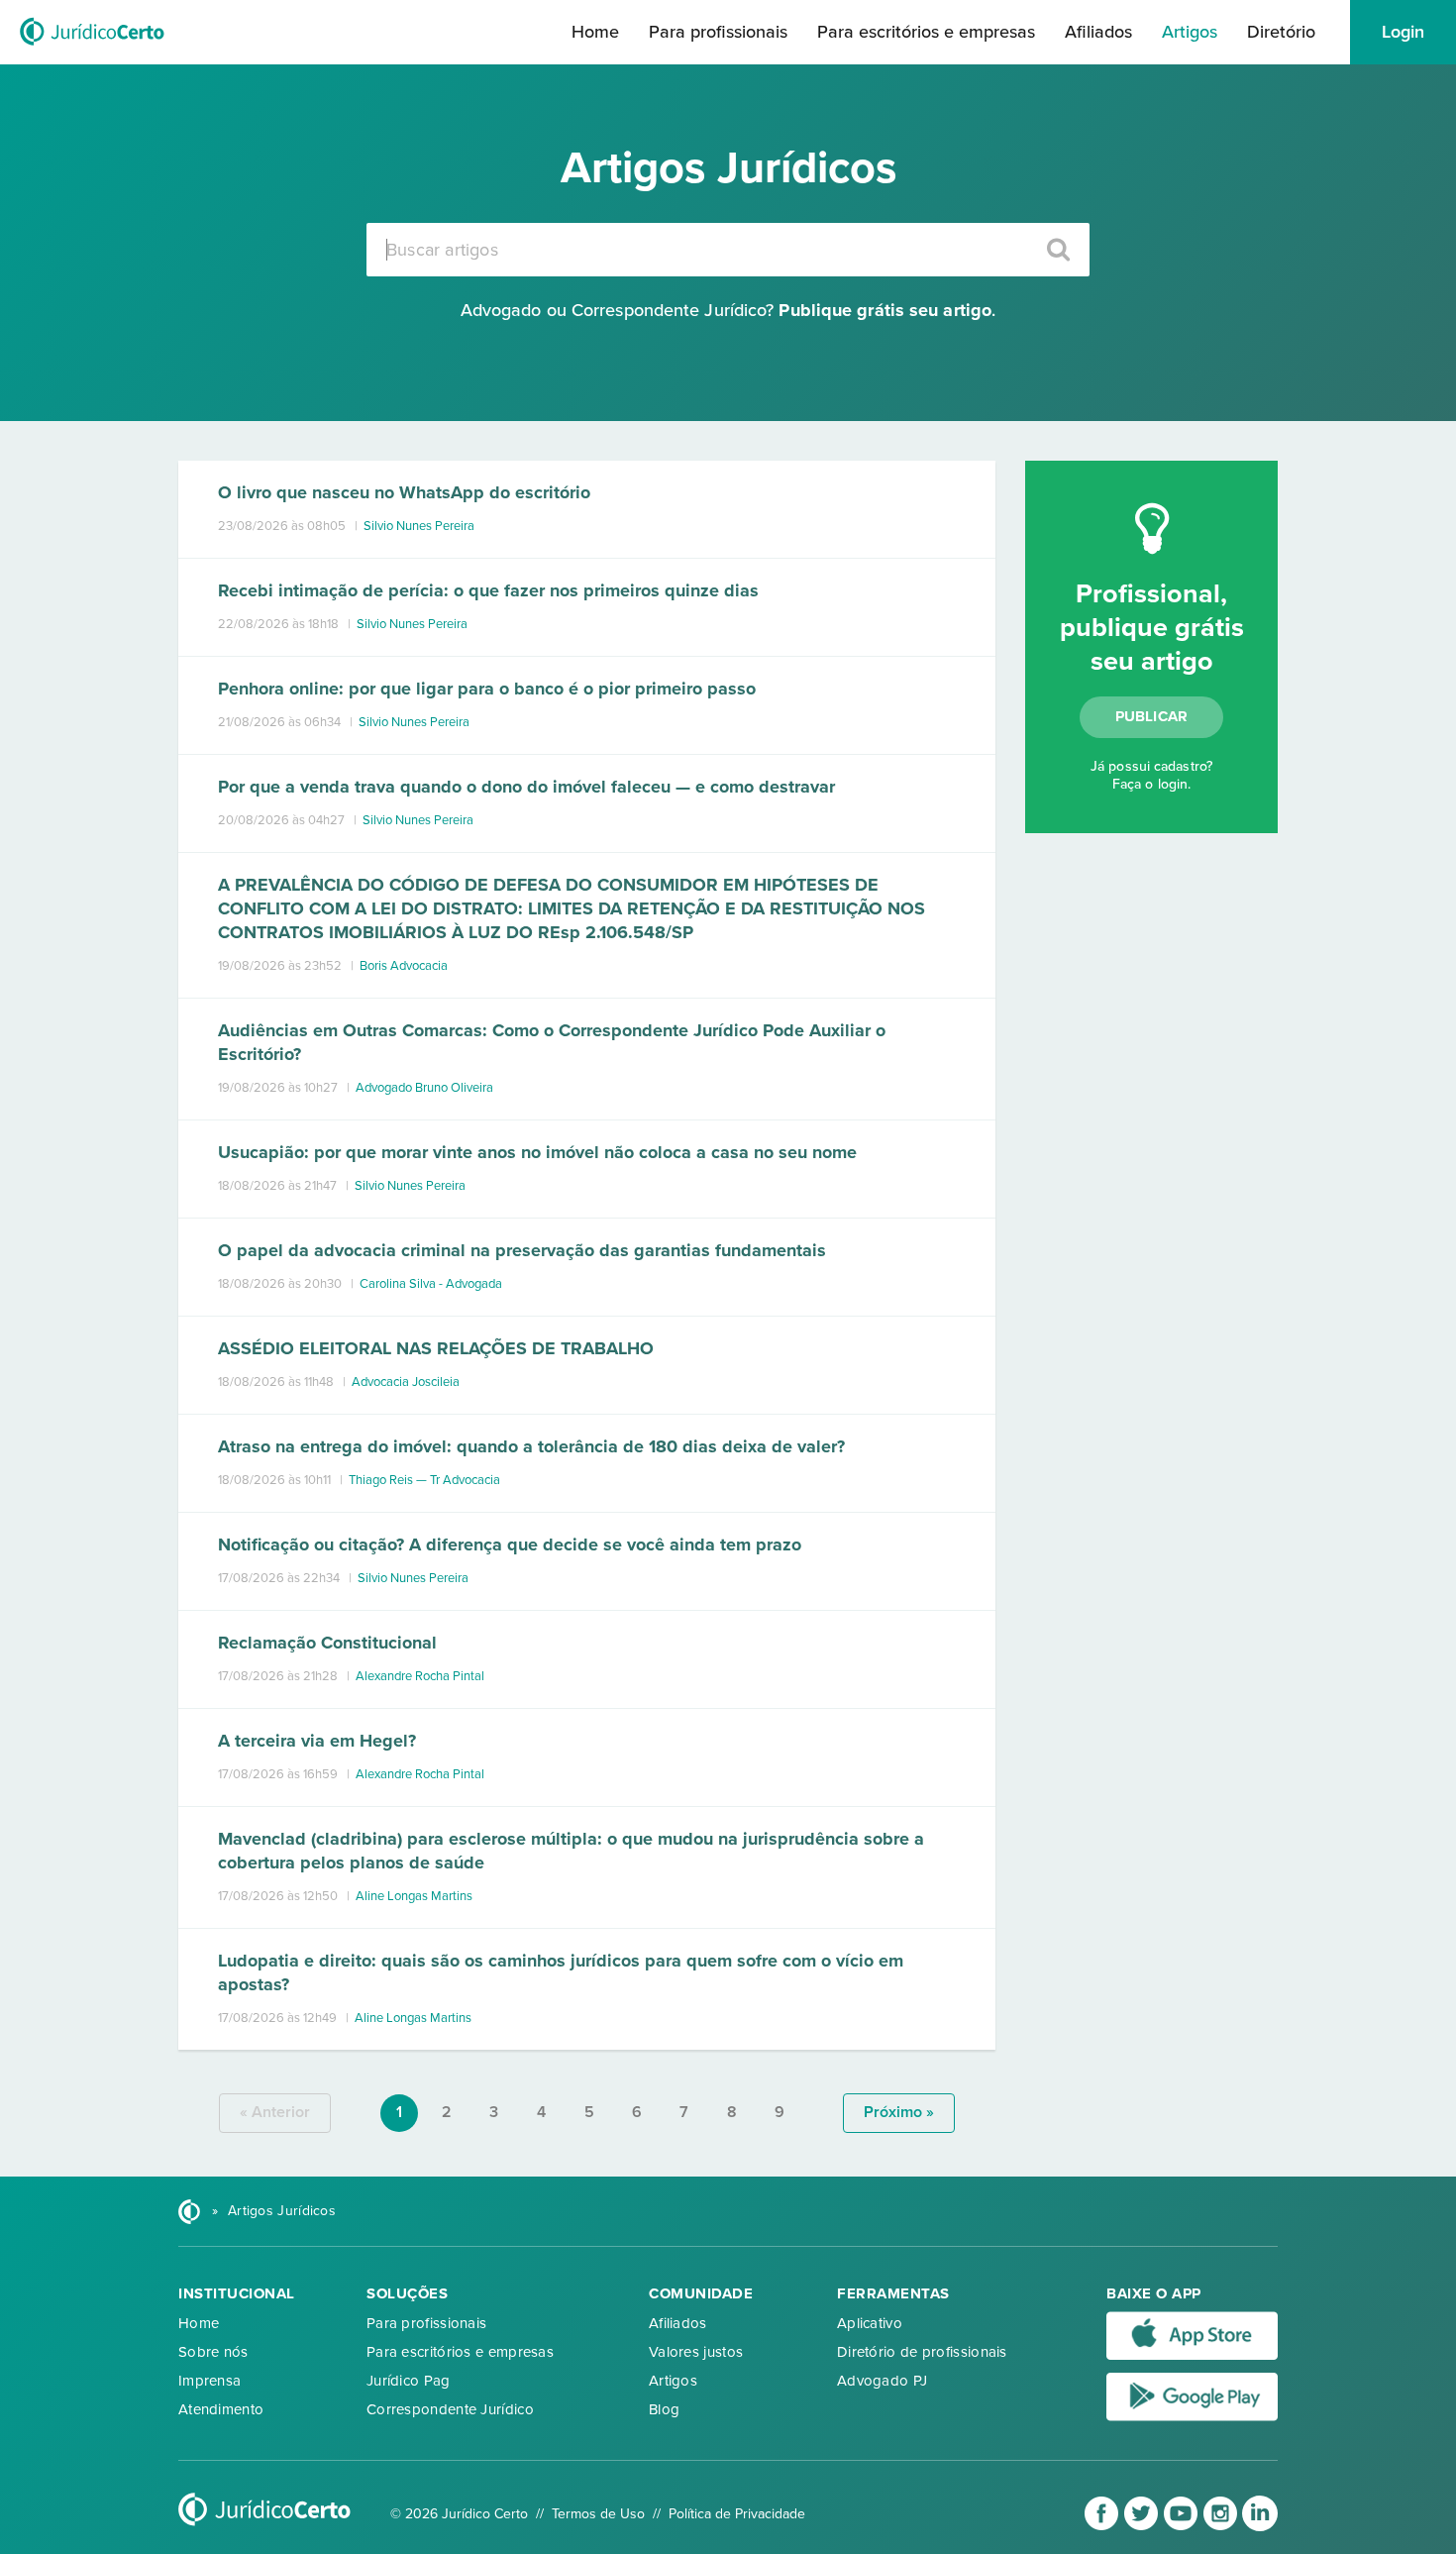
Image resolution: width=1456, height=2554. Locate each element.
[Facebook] (1103, 2527)
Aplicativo (870, 2323)
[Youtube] (1183, 2527)
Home (595, 32)
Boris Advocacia (404, 966)
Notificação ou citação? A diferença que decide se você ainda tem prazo (510, 1544)
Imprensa (209, 2381)
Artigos (1190, 32)
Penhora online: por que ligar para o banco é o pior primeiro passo (487, 689)
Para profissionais (718, 32)
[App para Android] (1192, 2416)
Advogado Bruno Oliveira (424, 1088)
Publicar (1152, 716)
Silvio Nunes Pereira (419, 526)
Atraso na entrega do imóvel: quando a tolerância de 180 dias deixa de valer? (531, 1446)
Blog (664, 2409)
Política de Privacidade (737, 2514)
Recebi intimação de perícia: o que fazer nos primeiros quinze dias (488, 590)
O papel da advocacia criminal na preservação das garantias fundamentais (522, 1250)
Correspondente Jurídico (450, 2409)
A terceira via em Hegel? (317, 1741)
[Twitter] (1143, 2527)
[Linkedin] (1260, 2527)
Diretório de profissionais (922, 2352)
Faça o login (1150, 784)
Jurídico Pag (409, 2381)
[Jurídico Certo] (92, 48)
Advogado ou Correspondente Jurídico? (726, 310)
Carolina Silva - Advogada (431, 1284)
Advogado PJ (882, 2381)
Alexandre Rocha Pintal (420, 1676)
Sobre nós (213, 2352)
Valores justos (696, 2352)
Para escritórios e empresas (926, 32)
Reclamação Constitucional (327, 1643)
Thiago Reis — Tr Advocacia (424, 1480)
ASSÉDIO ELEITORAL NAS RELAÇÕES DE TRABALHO (436, 1348)
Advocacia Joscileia (406, 1382)
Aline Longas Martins (414, 1896)
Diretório (1281, 32)
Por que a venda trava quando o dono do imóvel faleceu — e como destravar (526, 787)
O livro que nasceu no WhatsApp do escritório (404, 492)
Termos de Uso (598, 2514)
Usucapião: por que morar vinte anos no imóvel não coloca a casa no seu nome (537, 1152)
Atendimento (221, 2409)
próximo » (899, 2112)
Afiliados (1098, 32)
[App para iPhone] (1192, 2356)
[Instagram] (1222, 2527)
